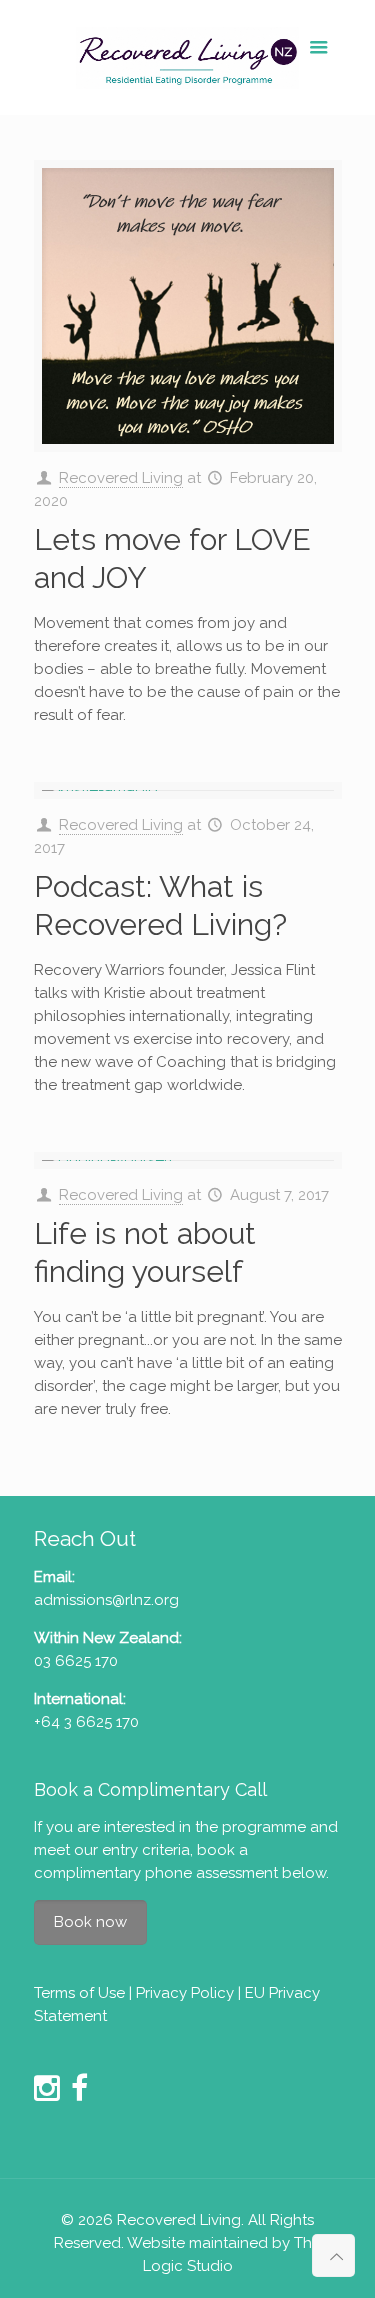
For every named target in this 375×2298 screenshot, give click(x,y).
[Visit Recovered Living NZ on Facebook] (79, 2094)
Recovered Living (121, 478)
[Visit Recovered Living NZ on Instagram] (47, 2094)
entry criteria (146, 1850)
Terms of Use (79, 1993)
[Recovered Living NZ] (188, 57)
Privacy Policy (185, 1993)
